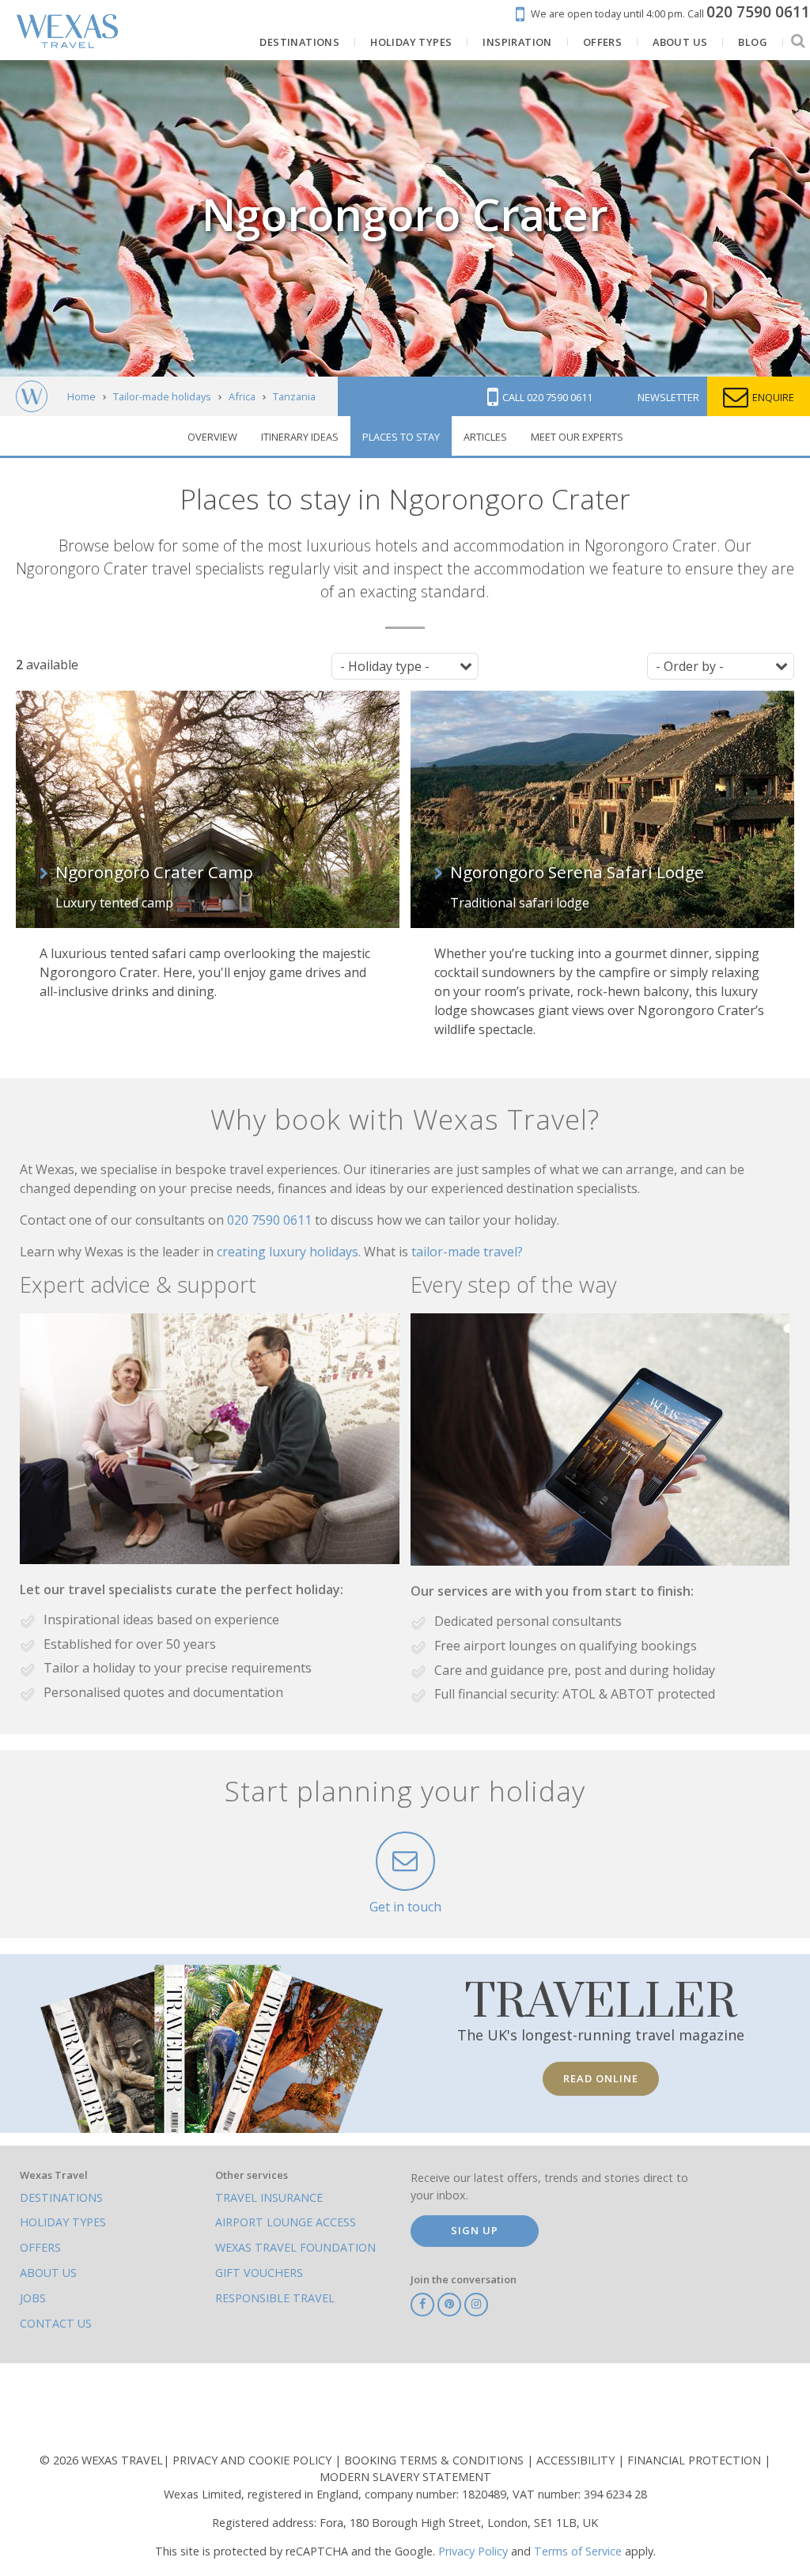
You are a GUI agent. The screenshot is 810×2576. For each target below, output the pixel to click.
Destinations (61, 2197)
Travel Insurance (269, 2197)
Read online (601, 2078)
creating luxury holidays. (290, 1252)
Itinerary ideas (300, 437)
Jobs (33, 2298)
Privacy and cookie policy (254, 2460)
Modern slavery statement (405, 2477)
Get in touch (405, 1907)
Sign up (475, 2230)
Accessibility (577, 2460)
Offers (40, 2247)
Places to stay (401, 437)
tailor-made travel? (467, 1252)
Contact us (56, 2323)
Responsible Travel (275, 2298)
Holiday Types (63, 2222)
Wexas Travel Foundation (295, 2247)
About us (48, 2273)
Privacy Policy (473, 2551)
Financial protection (696, 2460)
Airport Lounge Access (286, 2222)
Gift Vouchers (259, 2273)
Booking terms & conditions (435, 2460)
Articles (485, 437)
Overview (212, 437)
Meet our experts (577, 437)
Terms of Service (578, 2551)
